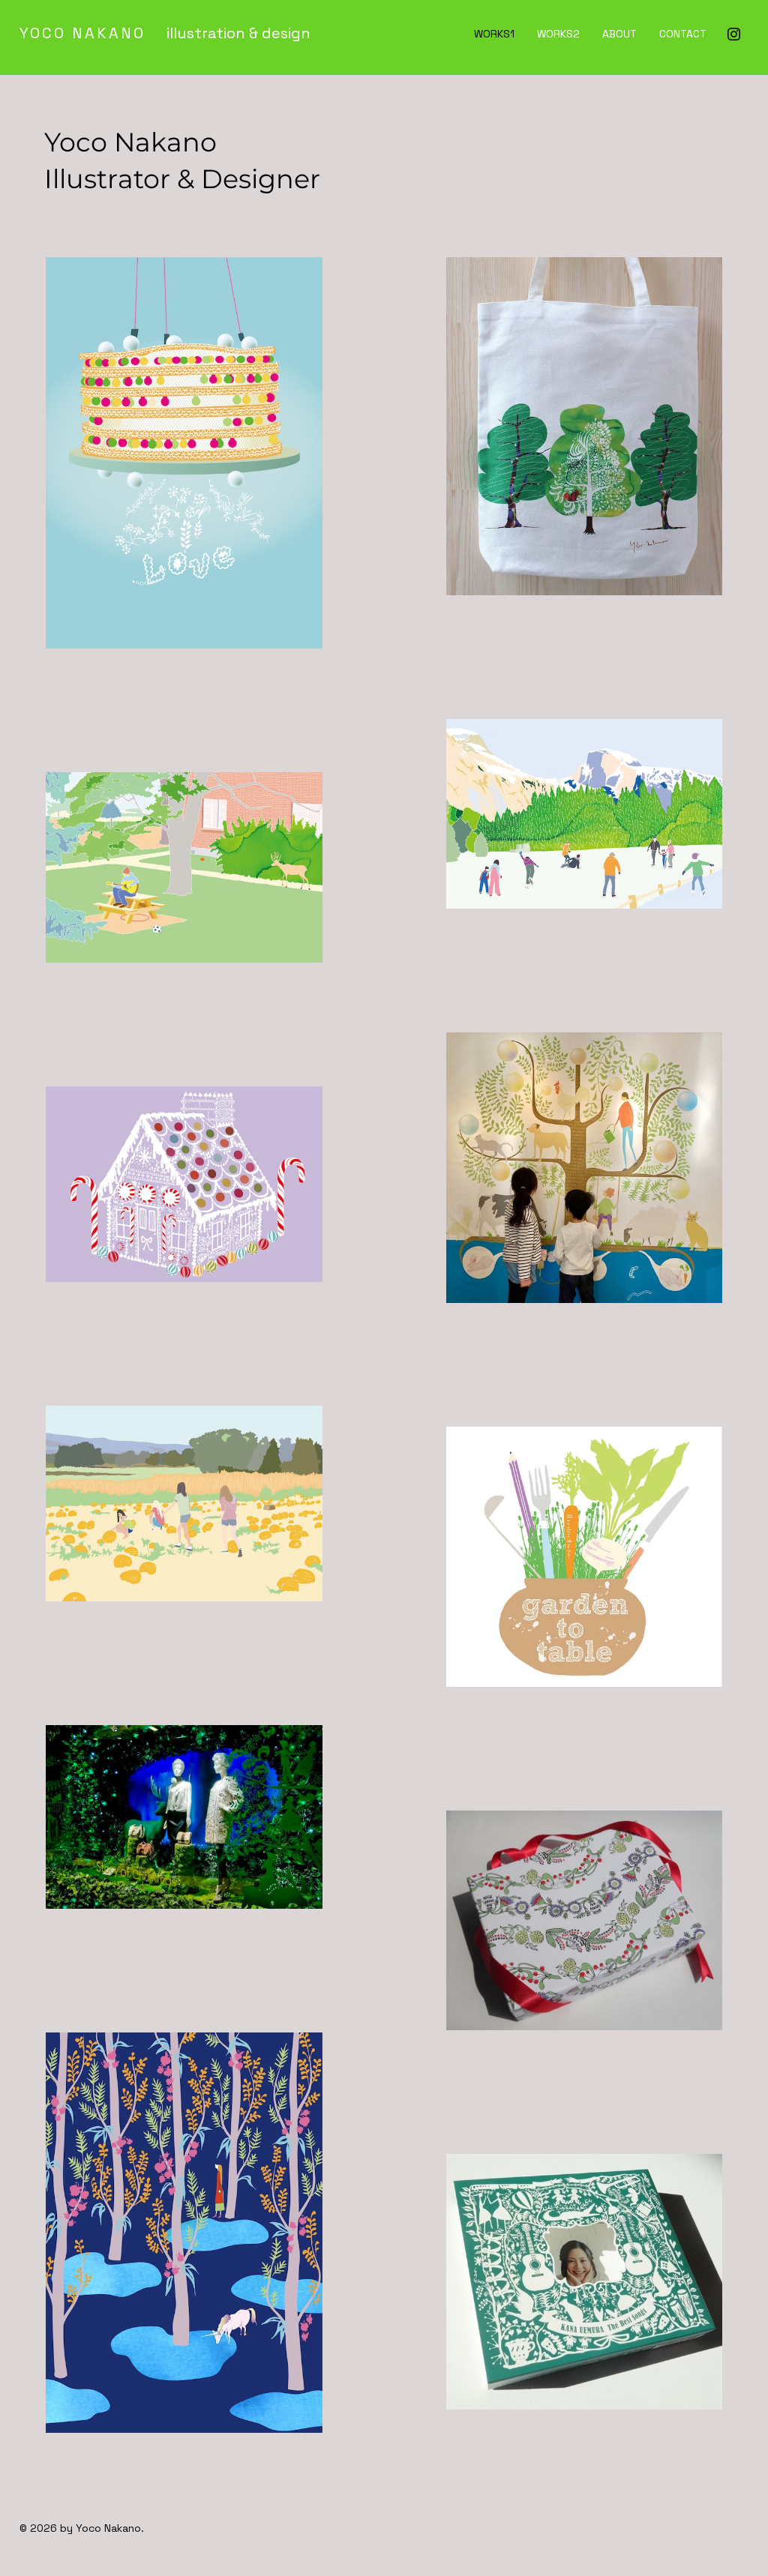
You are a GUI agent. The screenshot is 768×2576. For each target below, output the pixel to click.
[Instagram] (734, 34)
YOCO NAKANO (85, 33)
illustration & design (231, 33)
